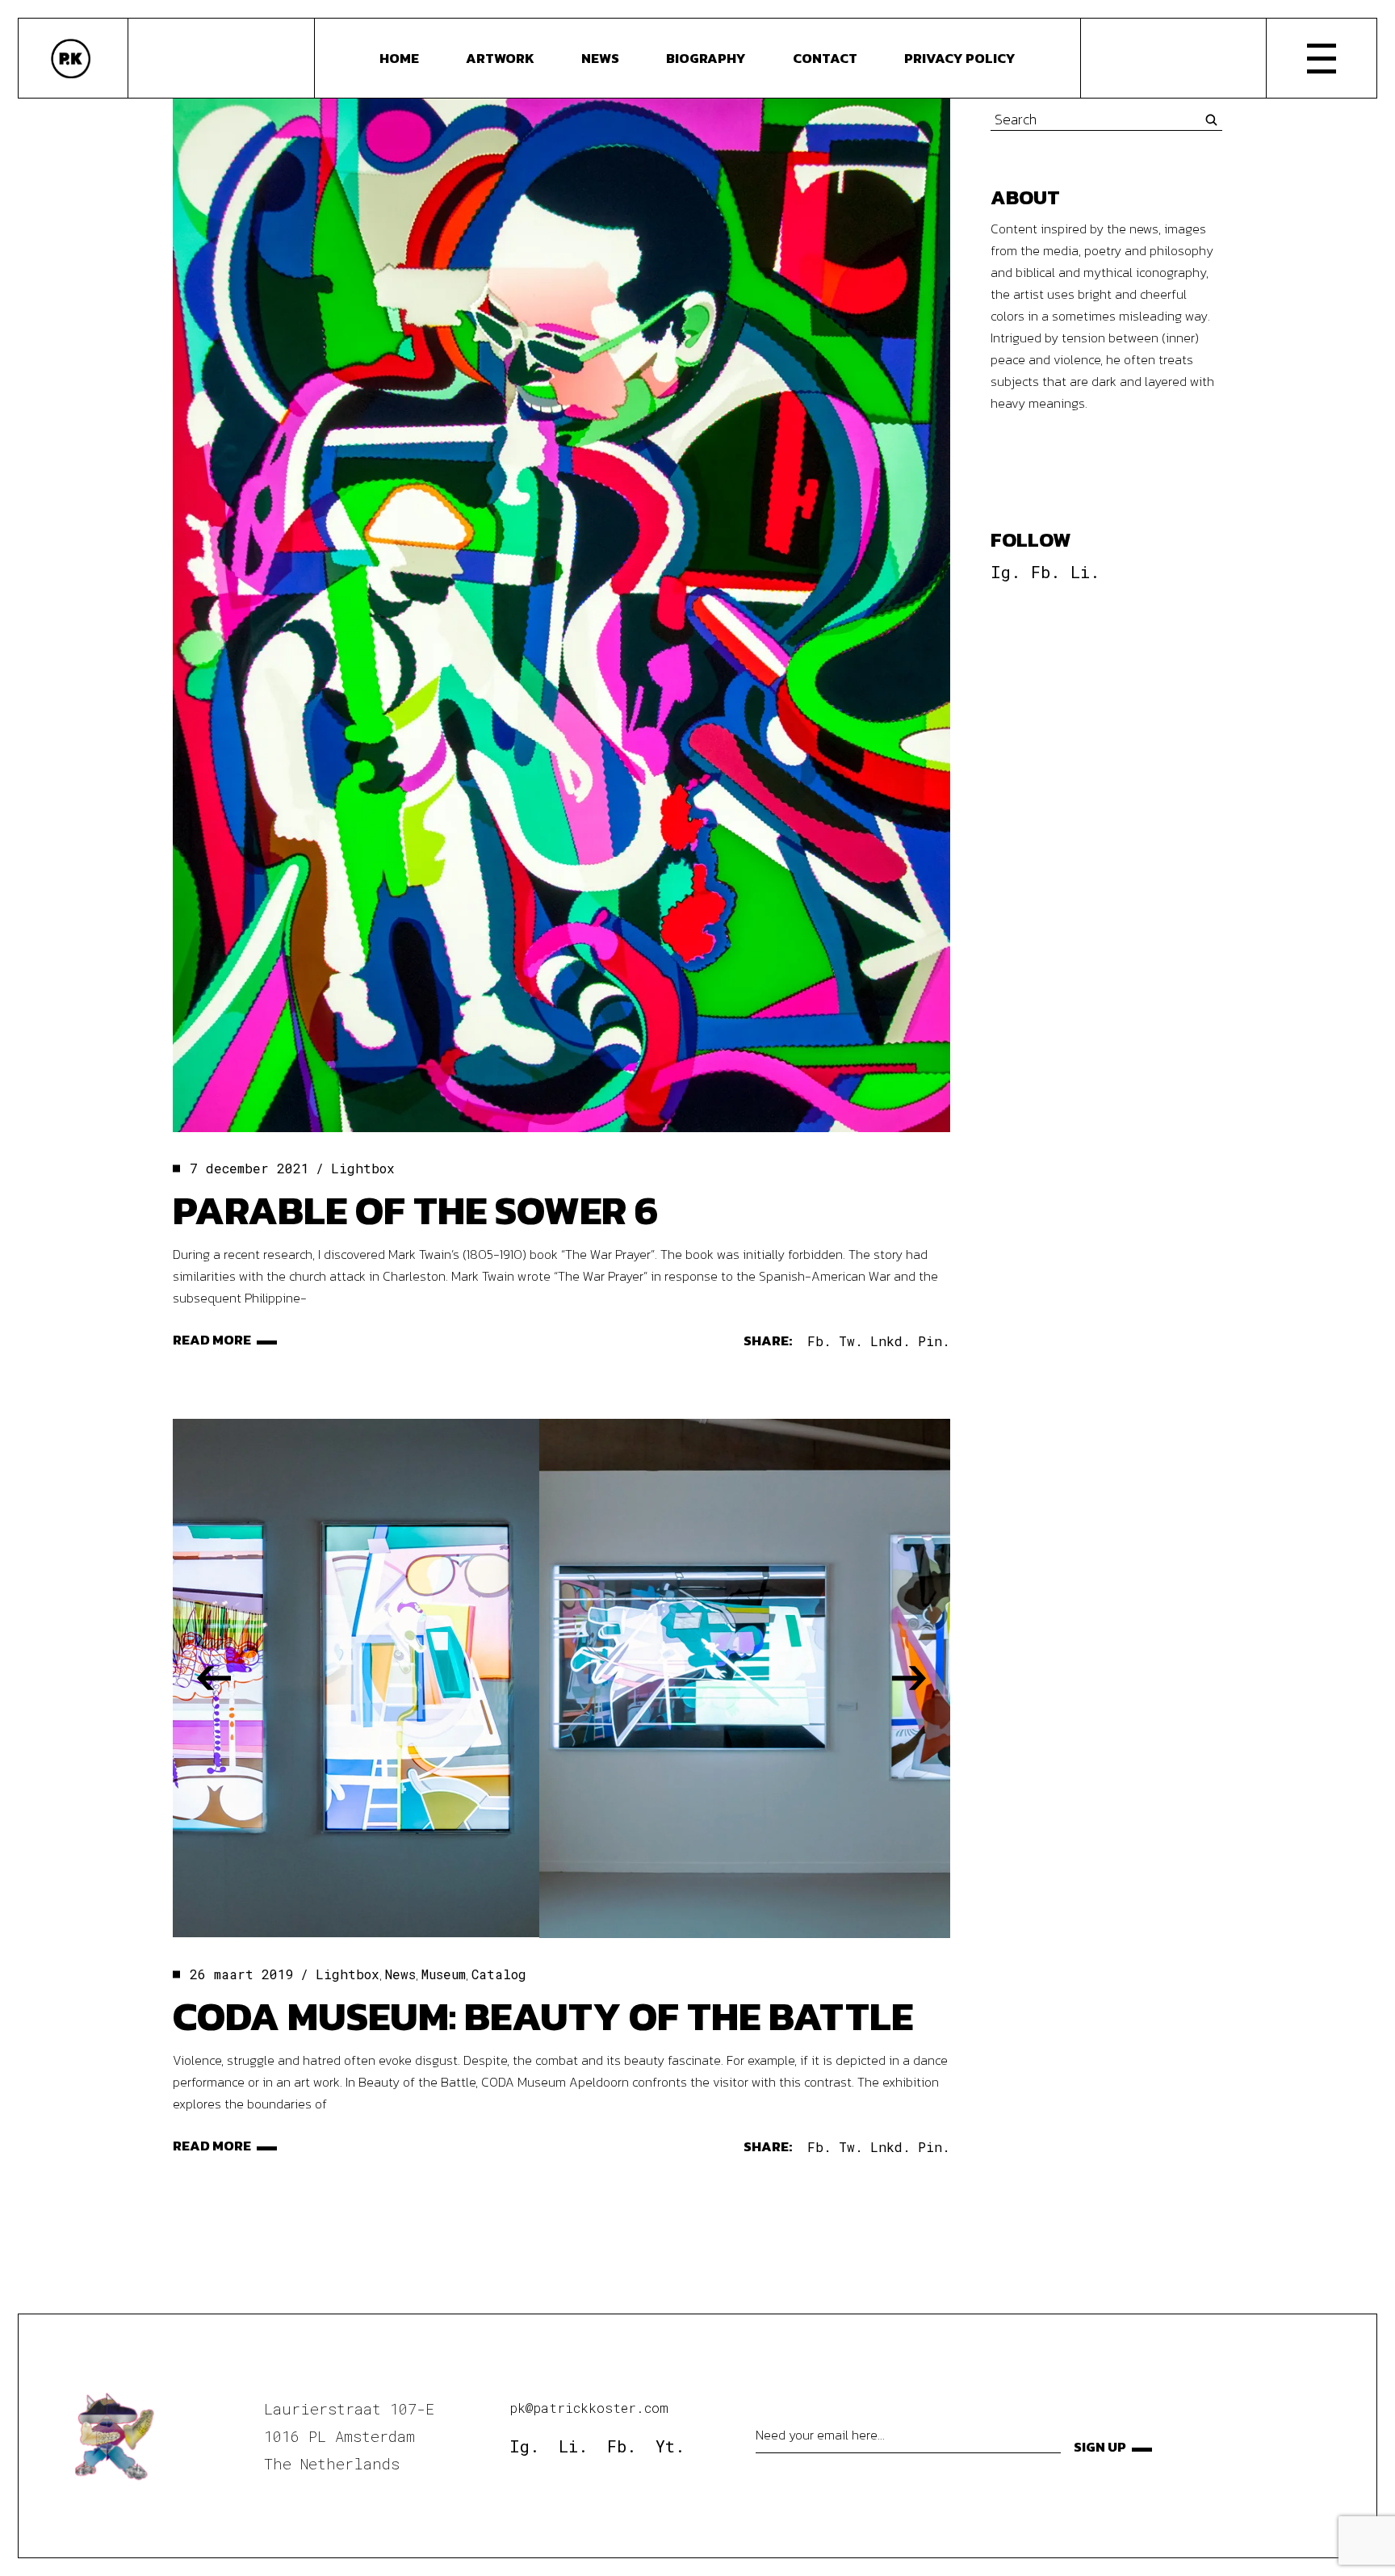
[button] (214, 1678)
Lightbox (363, 1168)
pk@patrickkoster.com (589, 2408)
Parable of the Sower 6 (415, 1210)
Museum (444, 1974)
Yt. (670, 2446)
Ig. (1005, 572)
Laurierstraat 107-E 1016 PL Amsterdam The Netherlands (349, 2436)
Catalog (499, 1974)
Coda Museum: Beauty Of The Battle (543, 2016)
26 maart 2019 (242, 1974)
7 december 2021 (249, 1168)
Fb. (1045, 572)
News (400, 1974)
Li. (1085, 572)
